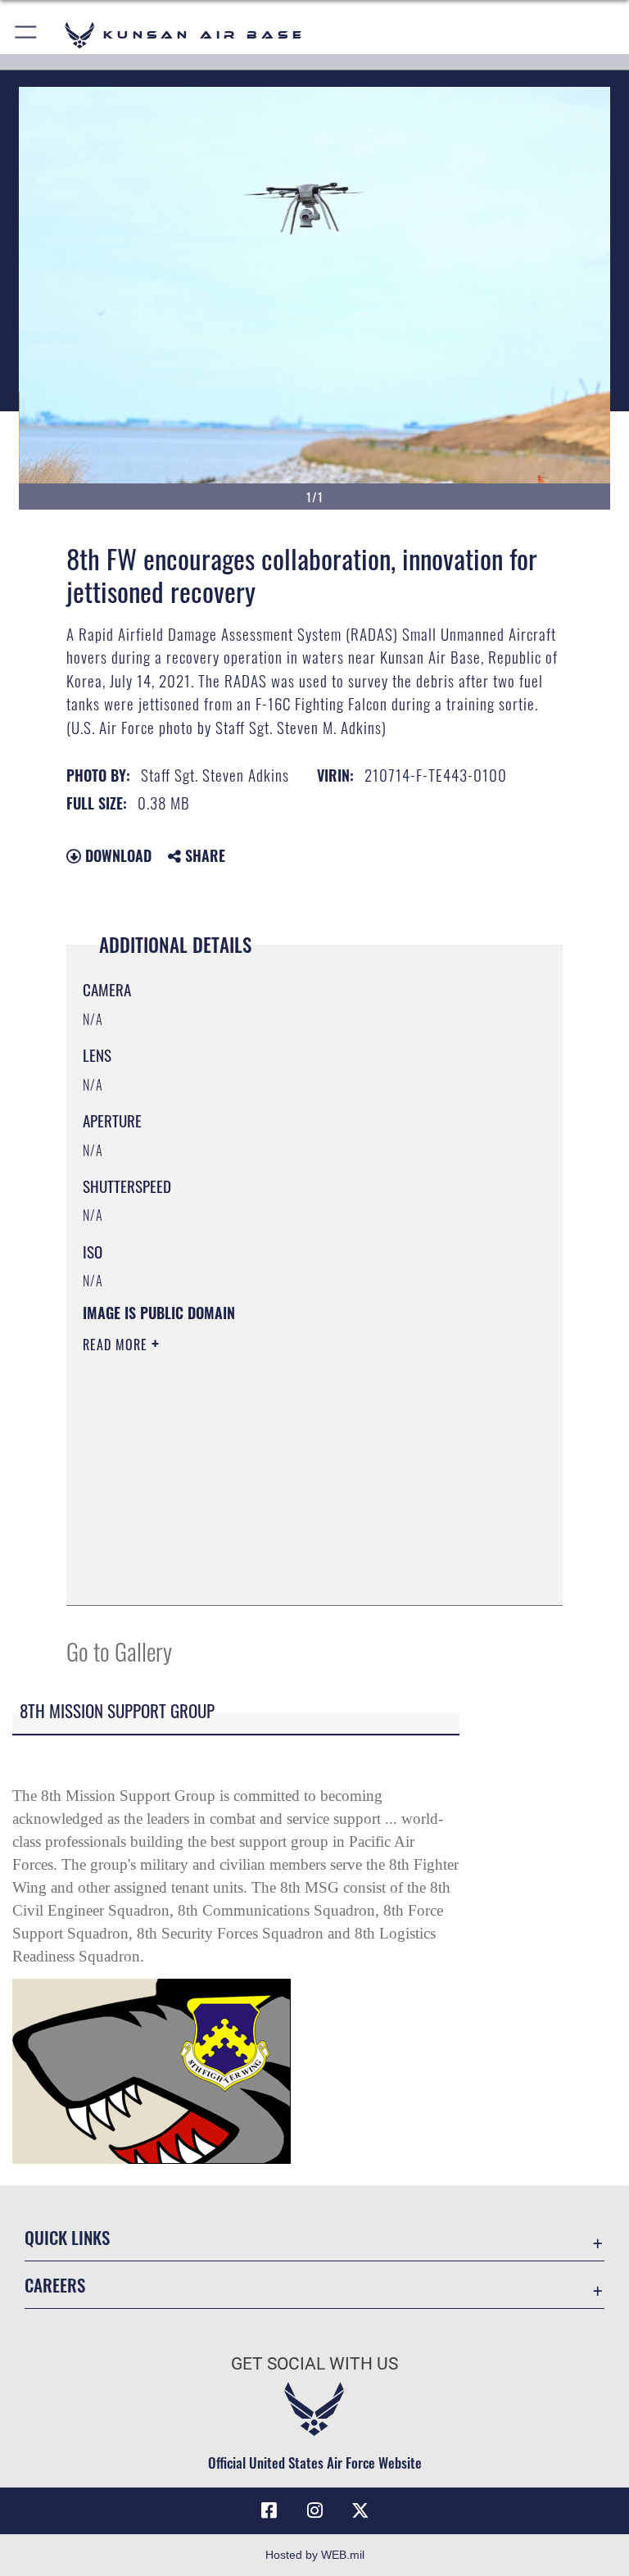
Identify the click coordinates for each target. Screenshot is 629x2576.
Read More (117, 1345)
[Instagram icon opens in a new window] (314, 2510)
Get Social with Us (314, 2364)
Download (116, 855)
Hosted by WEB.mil (315, 2555)
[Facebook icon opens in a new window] (269, 2510)
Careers (55, 2285)
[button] (27, 35)
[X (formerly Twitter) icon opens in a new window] (360, 2510)
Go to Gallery (119, 1651)
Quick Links (67, 2237)
